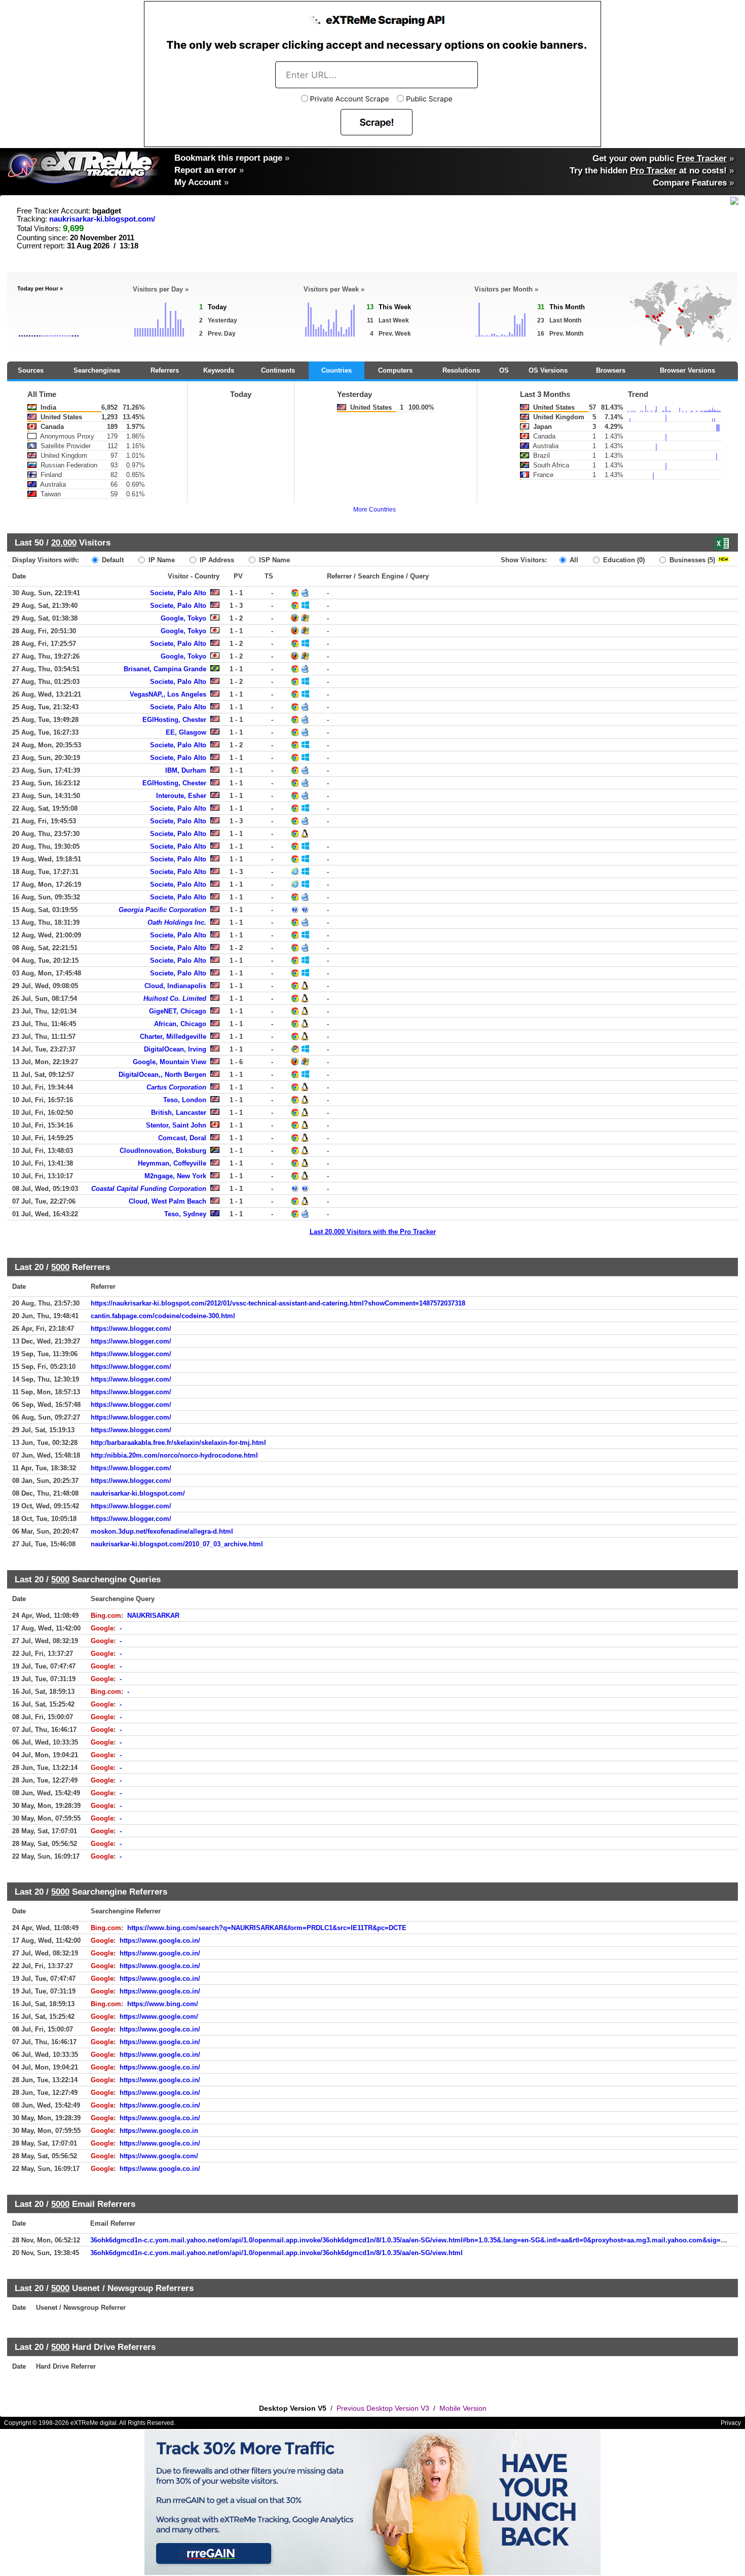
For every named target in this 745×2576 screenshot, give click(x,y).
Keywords (219, 370)
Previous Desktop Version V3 (383, 2408)
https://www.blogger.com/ (131, 1329)
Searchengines (97, 370)
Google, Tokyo (183, 618)
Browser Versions (687, 370)
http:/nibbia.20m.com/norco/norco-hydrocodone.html (174, 1455)
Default (112, 560)
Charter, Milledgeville (173, 1037)
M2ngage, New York (175, 1176)
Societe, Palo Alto (178, 593)
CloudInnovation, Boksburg (163, 1151)
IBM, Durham (186, 770)
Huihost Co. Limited (175, 999)
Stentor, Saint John (176, 1125)
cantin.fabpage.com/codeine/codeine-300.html (163, 1316)
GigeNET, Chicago (178, 1011)
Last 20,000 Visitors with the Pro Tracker (373, 1232)
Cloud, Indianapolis (175, 986)
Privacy (731, 2423)
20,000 (64, 542)
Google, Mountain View (170, 1062)
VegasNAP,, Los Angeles (168, 694)
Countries (337, 370)
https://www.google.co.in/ (160, 1940)
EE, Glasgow (186, 732)
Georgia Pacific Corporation (162, 910)
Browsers (611, 370)
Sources (31, 370)
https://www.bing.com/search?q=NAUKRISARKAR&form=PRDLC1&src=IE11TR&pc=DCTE (267, 1928)
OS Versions (548, 370)
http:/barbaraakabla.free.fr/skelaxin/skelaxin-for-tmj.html (178, 1443)
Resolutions (461, 370)
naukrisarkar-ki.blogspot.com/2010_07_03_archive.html (177, 1544)
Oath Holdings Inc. (177, 922)
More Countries (375, 510)
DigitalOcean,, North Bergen (162, 1075)
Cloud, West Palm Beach (167, 1201)
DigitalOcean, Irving (175, 1049)
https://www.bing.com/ (163, 2004)
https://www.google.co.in (159, 2131)
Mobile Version (463, 2408)
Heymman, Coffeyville (172, 1163)
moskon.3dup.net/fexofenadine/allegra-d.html (162, 1531)
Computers (395, 370)
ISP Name (273, 560)
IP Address (216, 560)
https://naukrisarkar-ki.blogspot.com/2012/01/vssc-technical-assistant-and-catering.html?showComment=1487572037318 (278, 1303)
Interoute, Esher (181, 796)
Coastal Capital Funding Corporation (149, 1189)
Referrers (165, 370)
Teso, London (185, 1100)
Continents (278, 370)
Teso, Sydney (185, 1214)
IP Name (161, 560)
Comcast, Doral (182, 1138)
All (573, 560)
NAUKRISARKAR (153, 1616)
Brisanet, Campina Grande (165, 669)
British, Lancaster (179, 1113)
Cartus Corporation (176, 1087)
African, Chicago (180, 1024)
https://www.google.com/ (159, 2017)
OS (504, 370)
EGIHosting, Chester (174, 720)
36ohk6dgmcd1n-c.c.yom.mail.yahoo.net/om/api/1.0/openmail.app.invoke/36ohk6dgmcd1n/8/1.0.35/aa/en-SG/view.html (276, 2253)
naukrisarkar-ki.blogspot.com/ (102, 219)
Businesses (691, 560)
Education (623, 560)
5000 (60, 1267)
